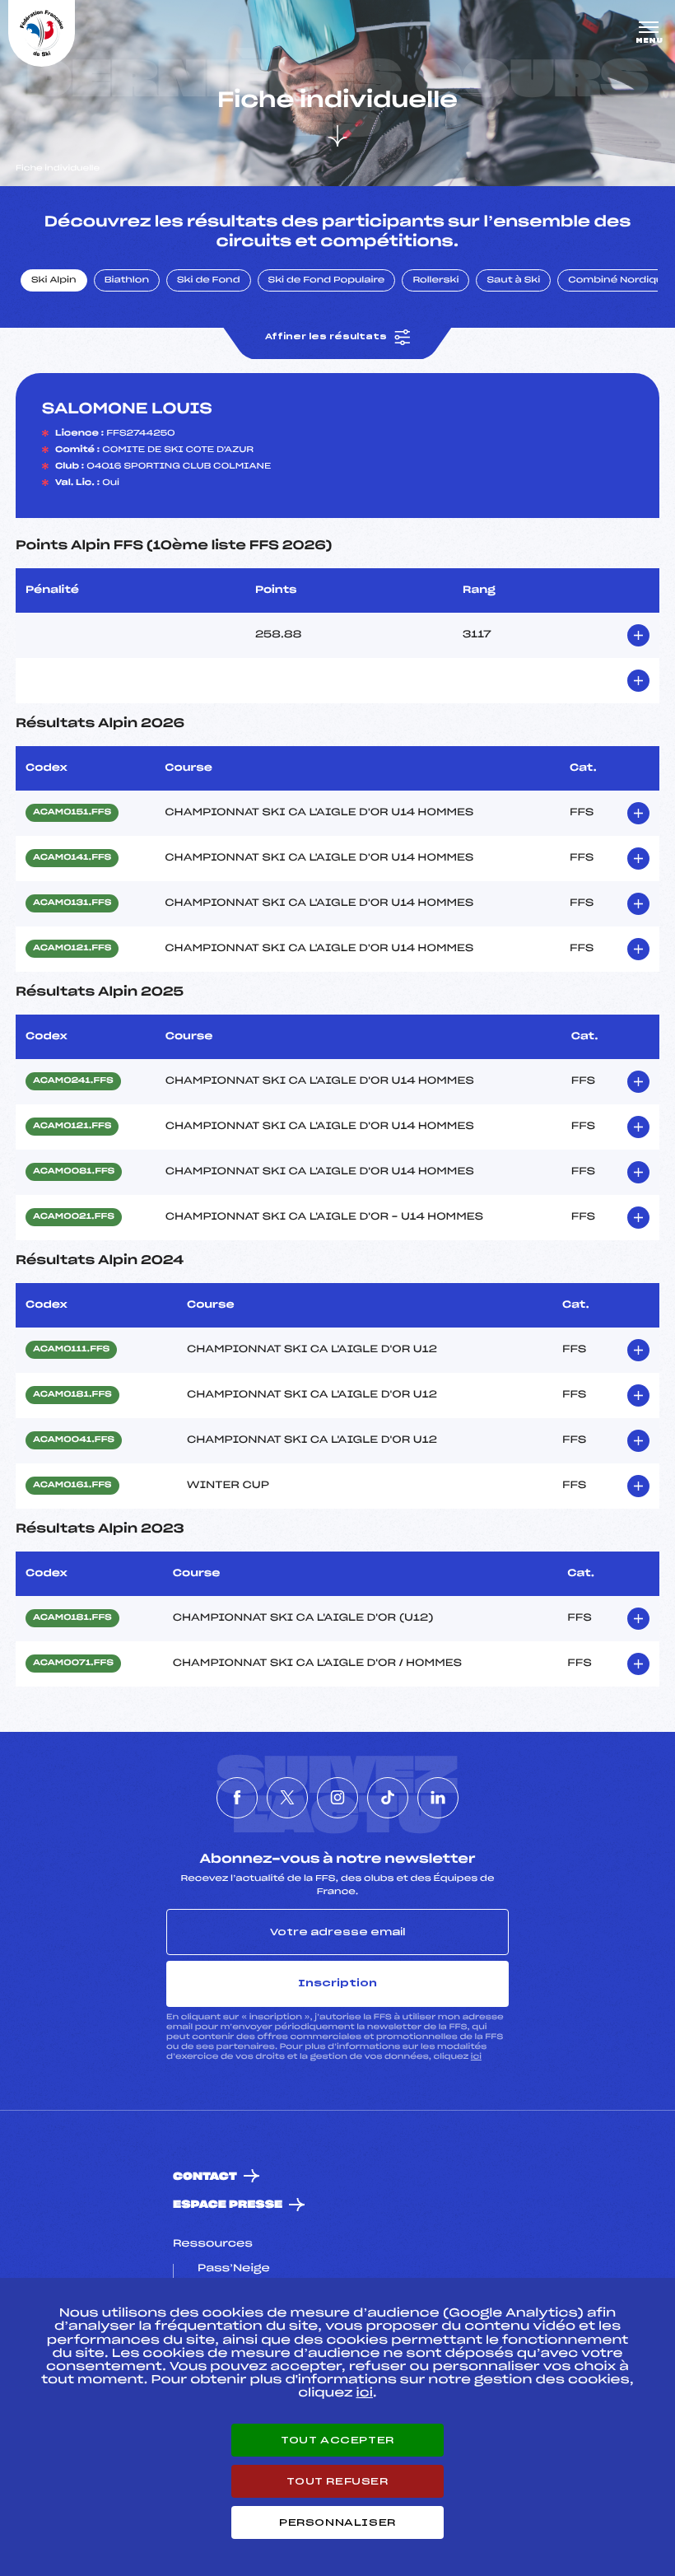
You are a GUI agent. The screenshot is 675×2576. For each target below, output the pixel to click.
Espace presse (228, 2205)
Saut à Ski (513, 281)
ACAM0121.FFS (72, 949)
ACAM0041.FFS (74, 1440)
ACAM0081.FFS (74, 1172)
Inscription (337, 1983)
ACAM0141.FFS (72, 858)
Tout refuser (337, 2481)
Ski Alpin (54, 281)
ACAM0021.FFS (74, 1217)
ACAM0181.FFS (72, 1395)
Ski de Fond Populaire (327, 281)
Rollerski (435, 281)
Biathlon (127, 281)
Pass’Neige (234, 2269)
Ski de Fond (209, 281)
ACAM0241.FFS (73, 1081)
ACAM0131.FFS (72, 903)
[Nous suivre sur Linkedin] (438, 1798)
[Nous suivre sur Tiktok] (388, 1798)
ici (476, 2057)
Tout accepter (337, 2440)
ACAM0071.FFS (73, 1664)
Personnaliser (337, 2522)
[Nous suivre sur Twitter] (287, 1798)
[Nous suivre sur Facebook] (237, 1798)
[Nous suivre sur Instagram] (337, 1798)
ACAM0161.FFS (72, 1486)
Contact (205, 2177)
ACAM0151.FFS (72, 813)
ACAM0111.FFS (71, 1350)
